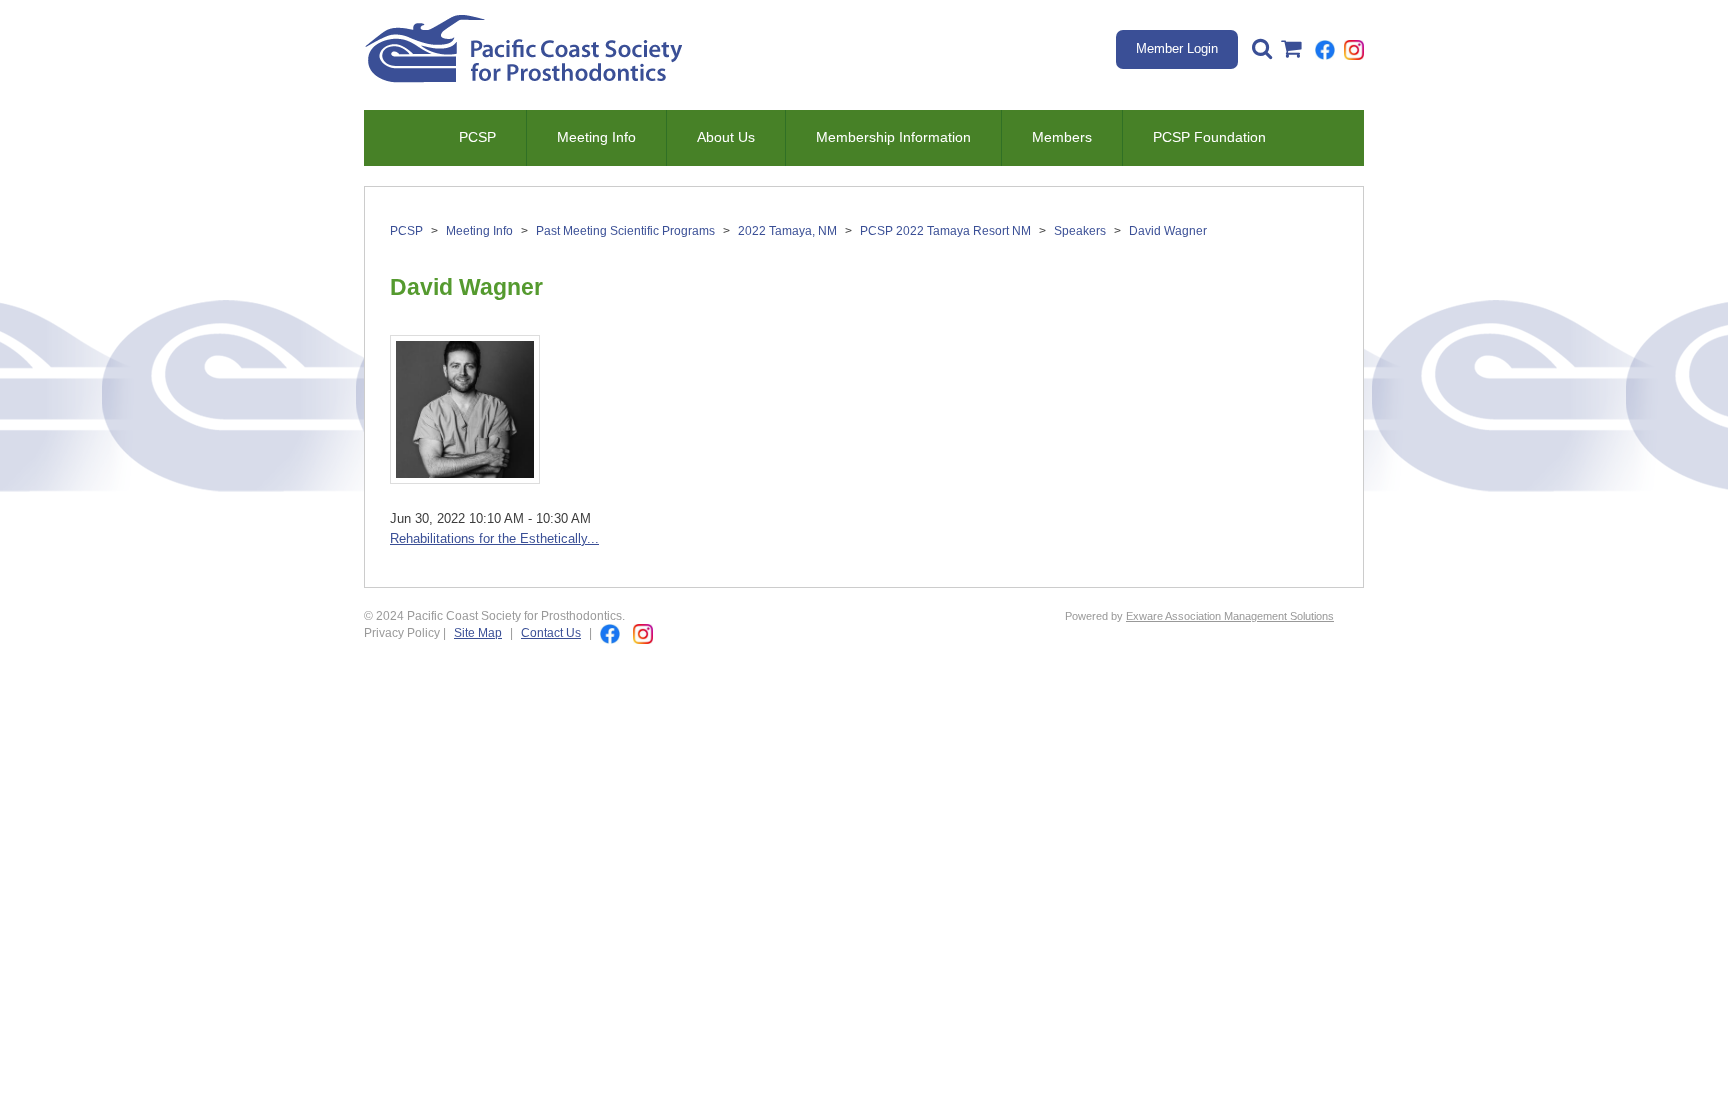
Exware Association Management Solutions (1230, 616)
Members (1062, 137)
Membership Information (893, 137)
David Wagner (1168, 231)
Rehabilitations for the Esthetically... (494, 538)
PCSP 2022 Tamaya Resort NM (945, 231)
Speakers (1080, 231)
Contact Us (551, 632)
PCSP (477, 137)
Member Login (1177, 48)
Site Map (478, 632)
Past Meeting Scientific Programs (625, 231)
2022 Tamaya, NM (787, 231)
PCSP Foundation (1209, 137)
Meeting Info (596, 137)
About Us (726, 137)
